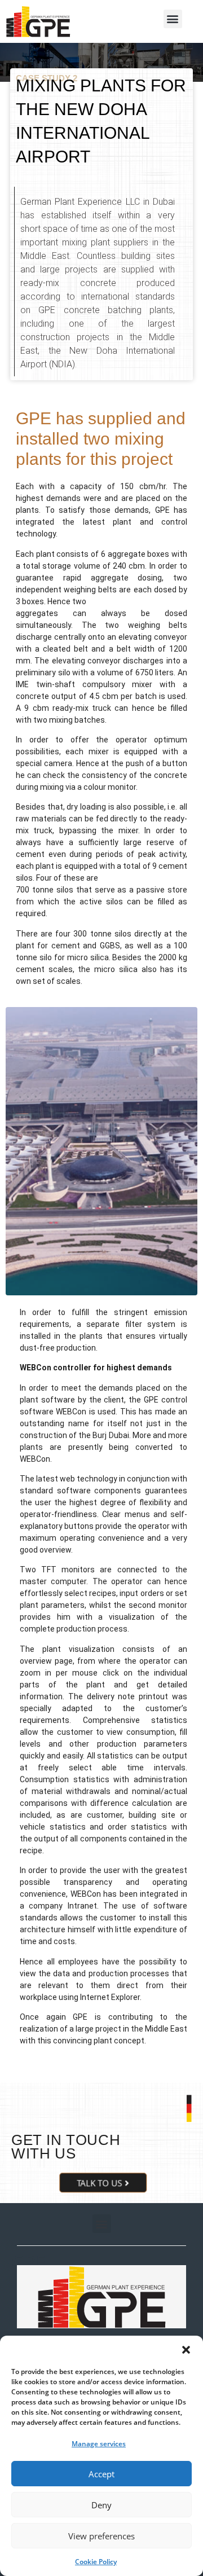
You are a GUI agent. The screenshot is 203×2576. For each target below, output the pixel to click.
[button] (186, 2350)
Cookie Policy (96, 2562)
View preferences (101, 2536)
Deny (101, 2505)
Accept (101, 2474)
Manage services (99, 2444)
